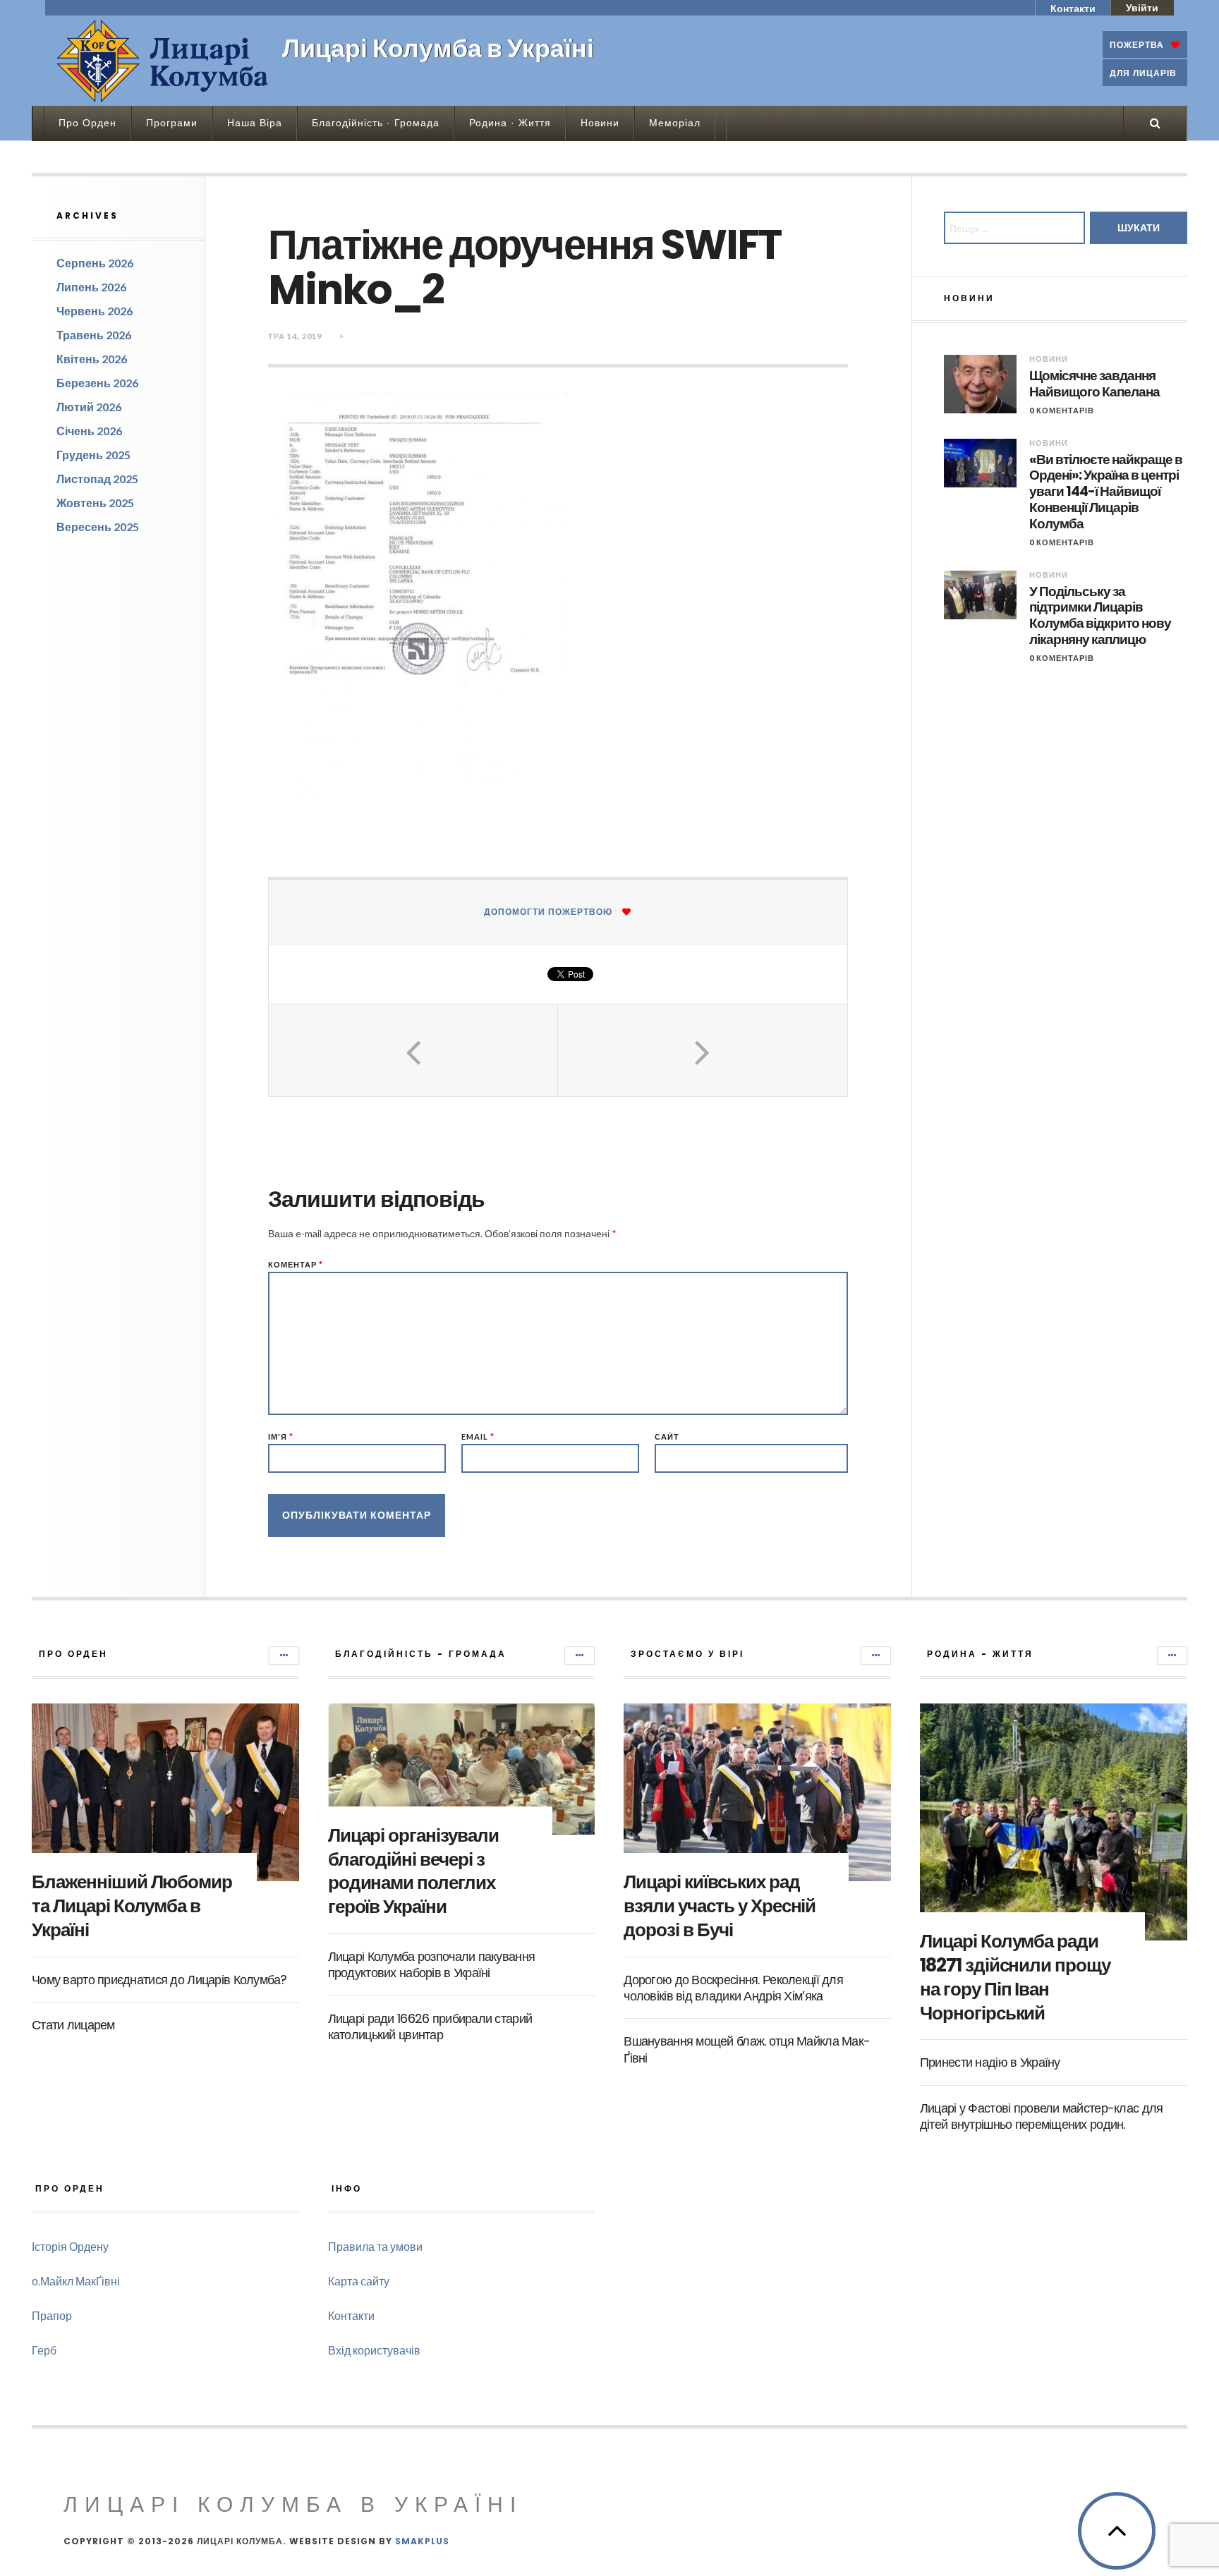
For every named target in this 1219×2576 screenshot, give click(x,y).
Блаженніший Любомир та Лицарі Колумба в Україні (132, 1906)
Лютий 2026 (89, 407)
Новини (600, 123)
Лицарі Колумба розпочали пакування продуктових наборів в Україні (432, 1964)
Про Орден (87, 123)
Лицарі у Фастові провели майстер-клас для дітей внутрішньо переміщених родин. (1041, 2116)
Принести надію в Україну (990, 2062)
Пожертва (1137, 45)
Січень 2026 (89, 431)
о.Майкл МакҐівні (76, 2281)
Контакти (1073, 8)
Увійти (1142, 7)
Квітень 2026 (92, 359)
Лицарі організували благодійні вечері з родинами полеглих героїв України (413, 1871)
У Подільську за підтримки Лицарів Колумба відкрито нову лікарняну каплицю (1100, 616)
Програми (172, 123)
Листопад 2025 (97, 479)
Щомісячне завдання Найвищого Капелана (1094, 384)
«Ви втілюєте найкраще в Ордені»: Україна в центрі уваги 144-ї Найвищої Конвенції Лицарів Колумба (1106, 492)
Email (478, 1436)
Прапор (52, 2315)
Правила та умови (375, 2246)
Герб (44, 2350)
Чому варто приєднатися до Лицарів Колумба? (159, 1980)
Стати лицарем (73, 2025)
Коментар (296, 1264)
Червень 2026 (95, 311)
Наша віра (255, 123)
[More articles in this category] (284, 1655)
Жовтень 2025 (95, 503)
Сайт (667, 1436)
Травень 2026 (94, 335)
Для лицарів (1143, 73)
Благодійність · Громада (376, 123)
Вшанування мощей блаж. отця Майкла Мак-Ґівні (747, 2049)
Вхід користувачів (374, 2350)
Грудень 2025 (93, 455)
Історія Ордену (70, 2246)
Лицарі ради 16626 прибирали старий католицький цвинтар (430, 2027)
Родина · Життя (510, 123)
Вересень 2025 (98, 527)
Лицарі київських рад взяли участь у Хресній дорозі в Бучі (720, 1906)
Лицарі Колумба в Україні (293, 2504)
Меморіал (675, 123)
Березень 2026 (97, 383)
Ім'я (281, 1436)
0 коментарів (1062, 410)
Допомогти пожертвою (548, 912)
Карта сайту (359, 2281)
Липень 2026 (91, 287)
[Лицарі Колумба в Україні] (162, 61)
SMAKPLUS (422, 2541)
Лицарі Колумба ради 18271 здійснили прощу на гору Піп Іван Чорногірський (1015, 1977)
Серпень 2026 (95, 263)
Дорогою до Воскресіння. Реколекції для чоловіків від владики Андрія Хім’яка (733, 1988)
